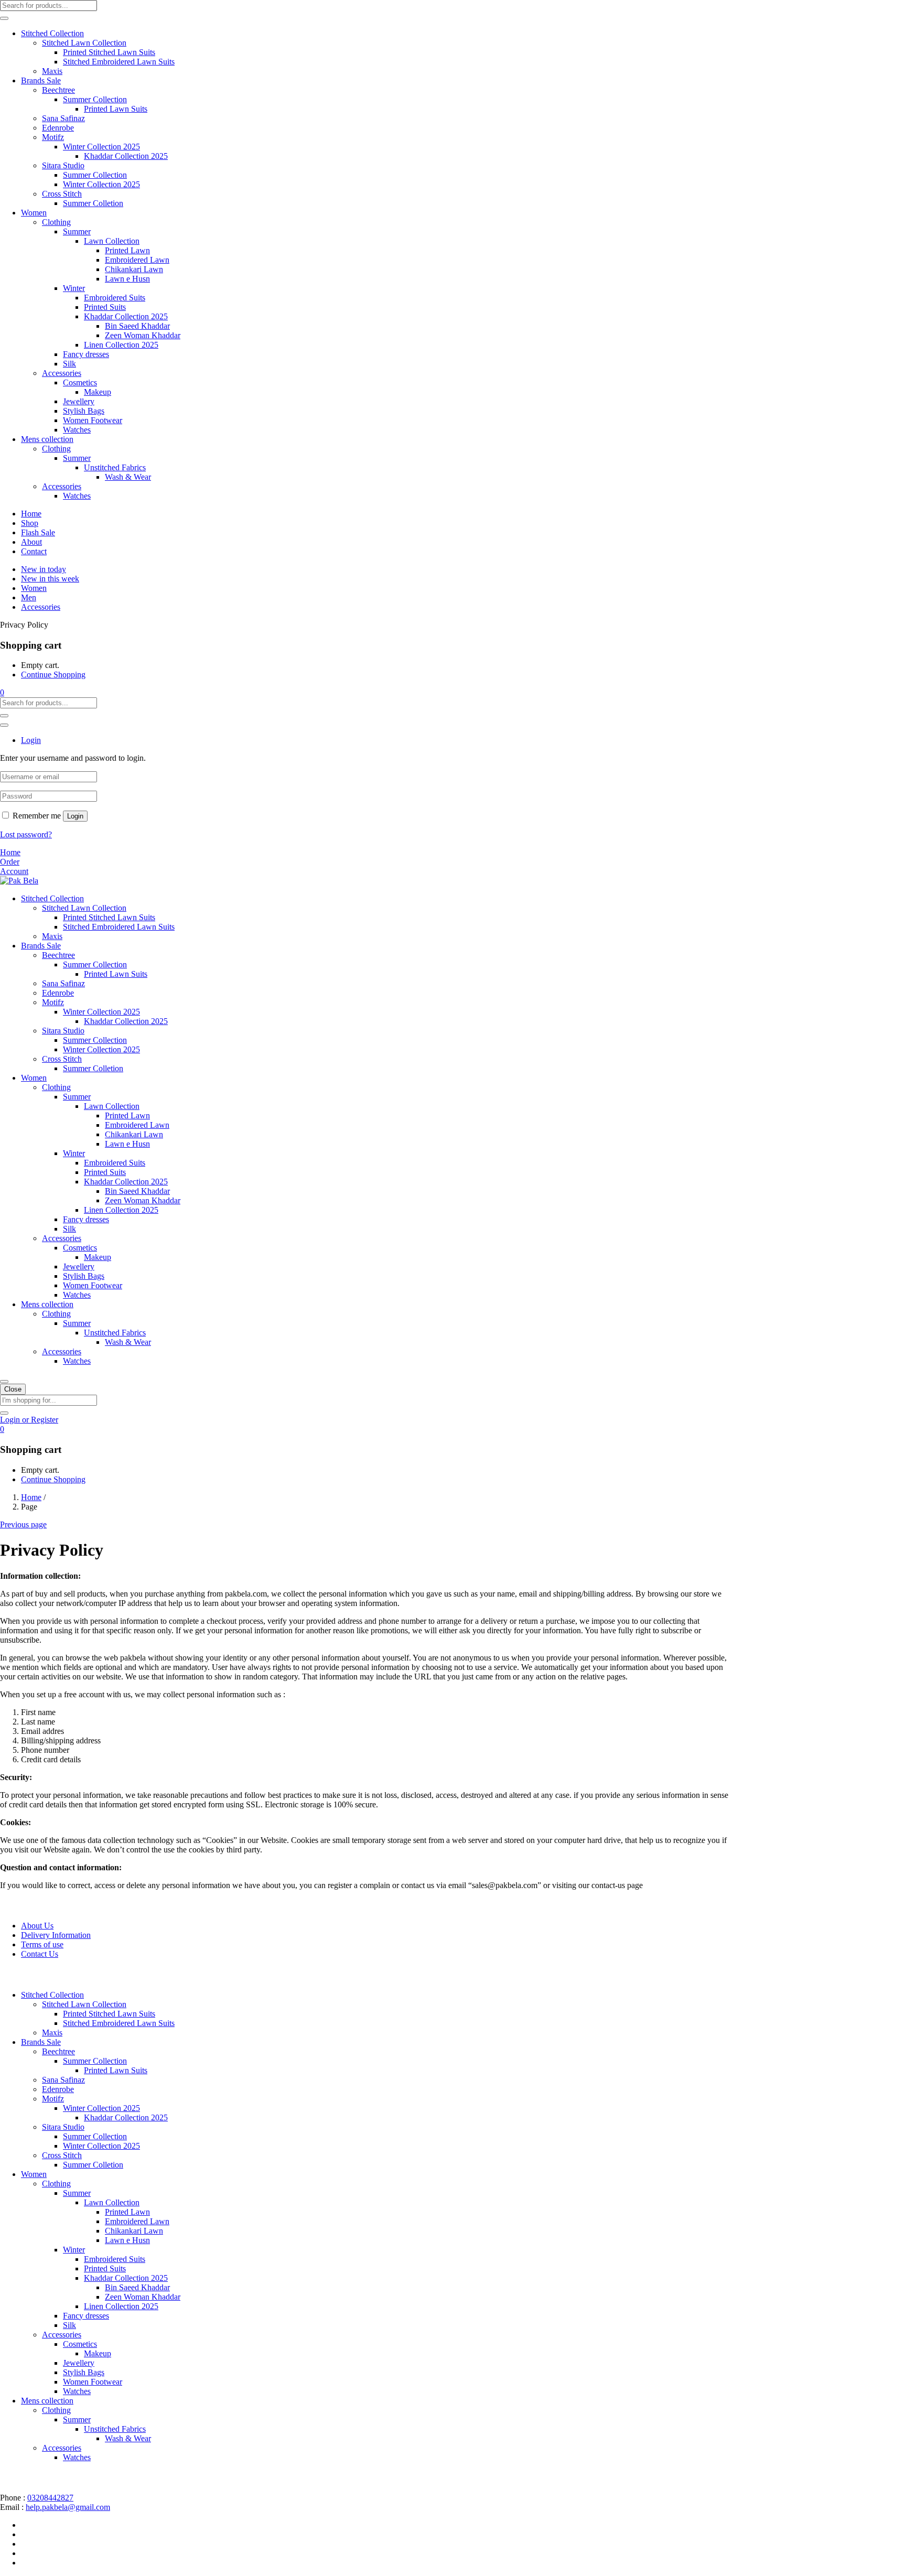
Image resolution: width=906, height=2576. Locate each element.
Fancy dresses (86, 354)
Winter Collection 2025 (101, 147)
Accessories (62, 373)
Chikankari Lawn (134, 269)
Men (29, 597)
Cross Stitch (62, 194)
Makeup (98, 392)
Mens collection (47, 439)
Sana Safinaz (63, 118)
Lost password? (26, 834)
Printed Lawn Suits (116, 109)
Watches (77, 430)
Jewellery (79, 401)
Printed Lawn (127, 250)
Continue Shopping (53, 675)
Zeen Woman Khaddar (143, 335)
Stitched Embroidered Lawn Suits (119, 62)
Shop (30, 523)
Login (75, 816)
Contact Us (40, 1954)
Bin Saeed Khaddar (137, 326)
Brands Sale (41, 80)
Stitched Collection (52, 33)
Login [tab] (31, 740)
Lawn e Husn (127, 279)
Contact (34, 551)
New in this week (50, 579)
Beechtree (58, 90)
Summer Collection (95, 99)
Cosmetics (80, 382)
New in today (44, 569)
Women (34, 213)
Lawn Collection (112, 241)
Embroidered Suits (115, 298)
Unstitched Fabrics (115, 467)
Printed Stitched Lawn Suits (109, 52)
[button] (2, 692)
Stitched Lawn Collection (84, 43)
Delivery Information (56, 1935)
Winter (74, 288)
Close (13, 1389)
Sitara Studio (63, 165)
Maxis (52, 71)
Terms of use (42, 1944)
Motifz (53, 137)
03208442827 (50, 2498)
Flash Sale (38, 532)
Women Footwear (93, 420)
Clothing (56, 222)
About (31, 542)
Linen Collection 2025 (121, 345)
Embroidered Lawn (137, 260)
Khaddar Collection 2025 (126, 156)
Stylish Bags (84, 411)
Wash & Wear (128, 477)
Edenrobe (58, 128)
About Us (37, 1926)
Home (31, 514)
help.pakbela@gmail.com (68, 2507)
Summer (77, 231)
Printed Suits (105, 307)
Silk (69, 364)
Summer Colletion (93, 203)
